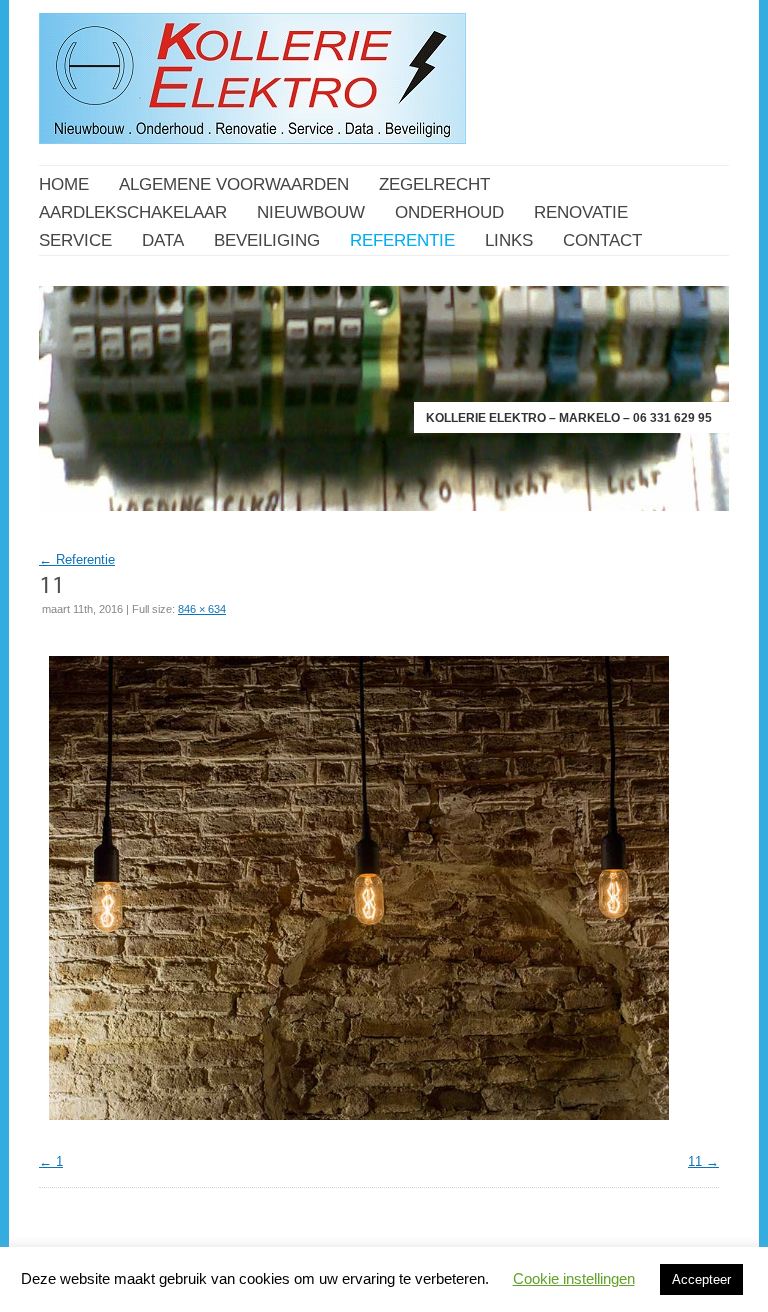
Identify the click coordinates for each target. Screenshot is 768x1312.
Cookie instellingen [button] (574, 1278)
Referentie (77, 559)
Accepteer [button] (701, 1279)
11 (695, 1161)
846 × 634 (202, 609)
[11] (359, 1125)
